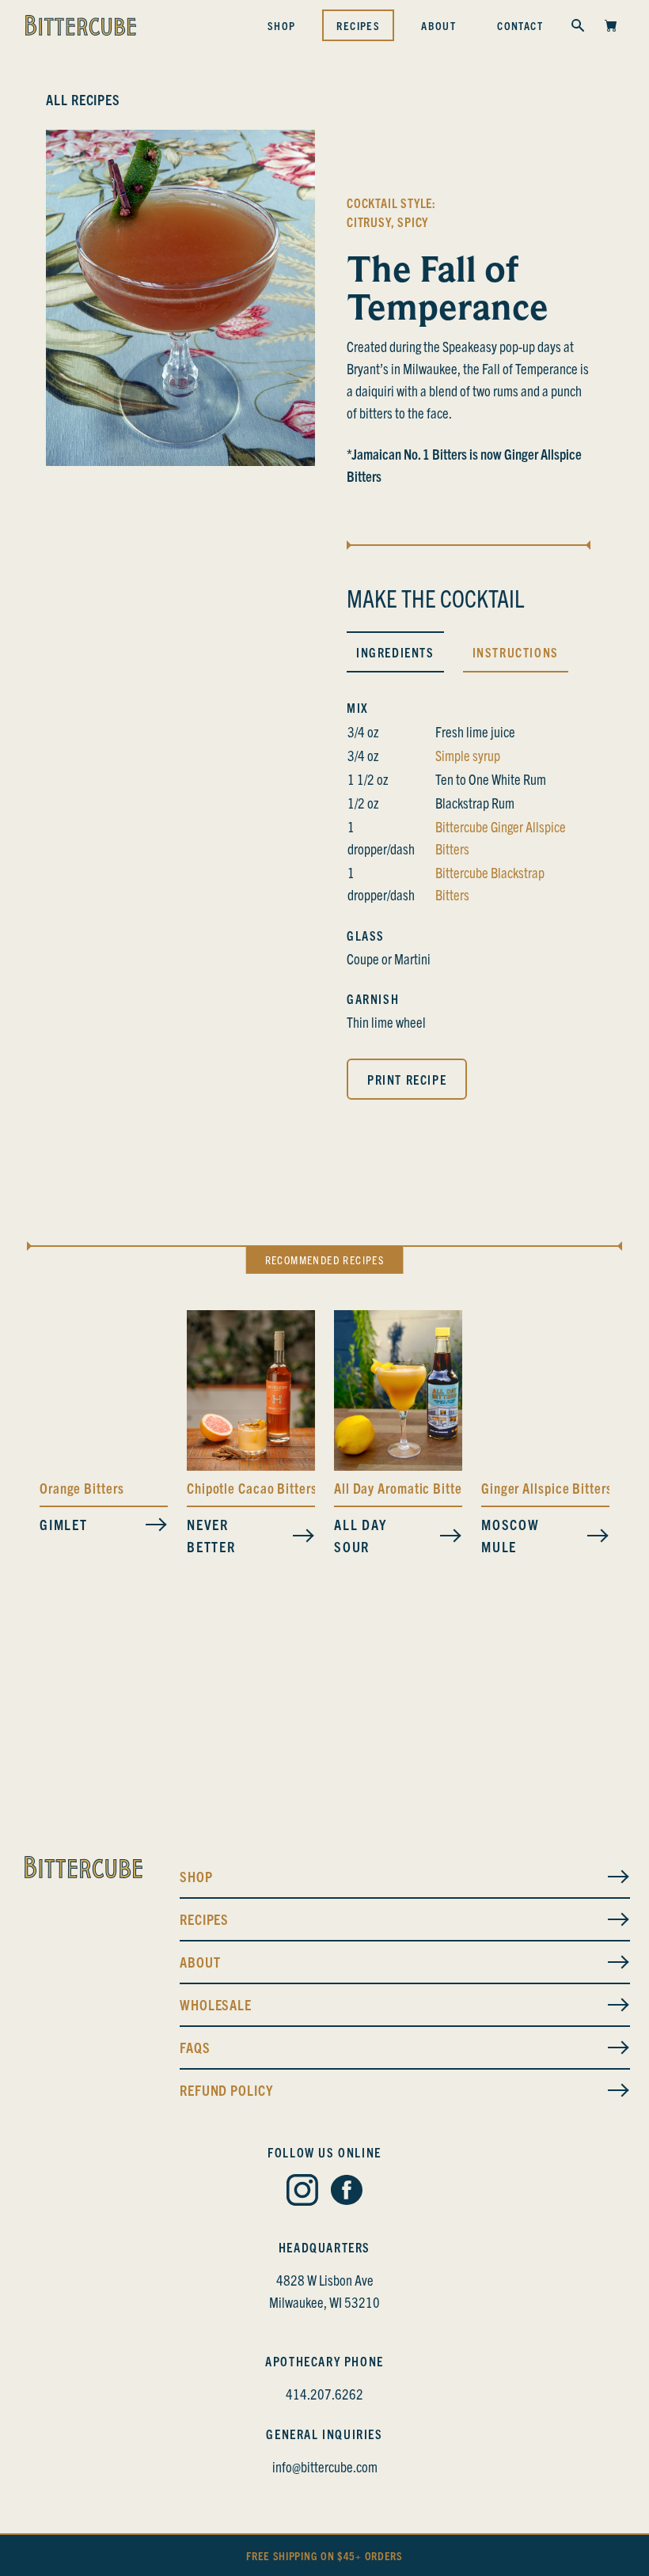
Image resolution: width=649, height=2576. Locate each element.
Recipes (358, 25)
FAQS (195, 2047)
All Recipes (83, 99)
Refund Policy (226, 2090)
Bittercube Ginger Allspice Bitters (501, 837)
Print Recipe (407, 1079)
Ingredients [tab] (395, 652)
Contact (520, 25)
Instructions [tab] (516, 652)
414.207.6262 (324, 2394)
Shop (282, 25)
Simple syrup (468, 755)
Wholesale (216, 2004)
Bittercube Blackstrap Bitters (490, 883)
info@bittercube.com (325, 2466)
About (438, 25)
